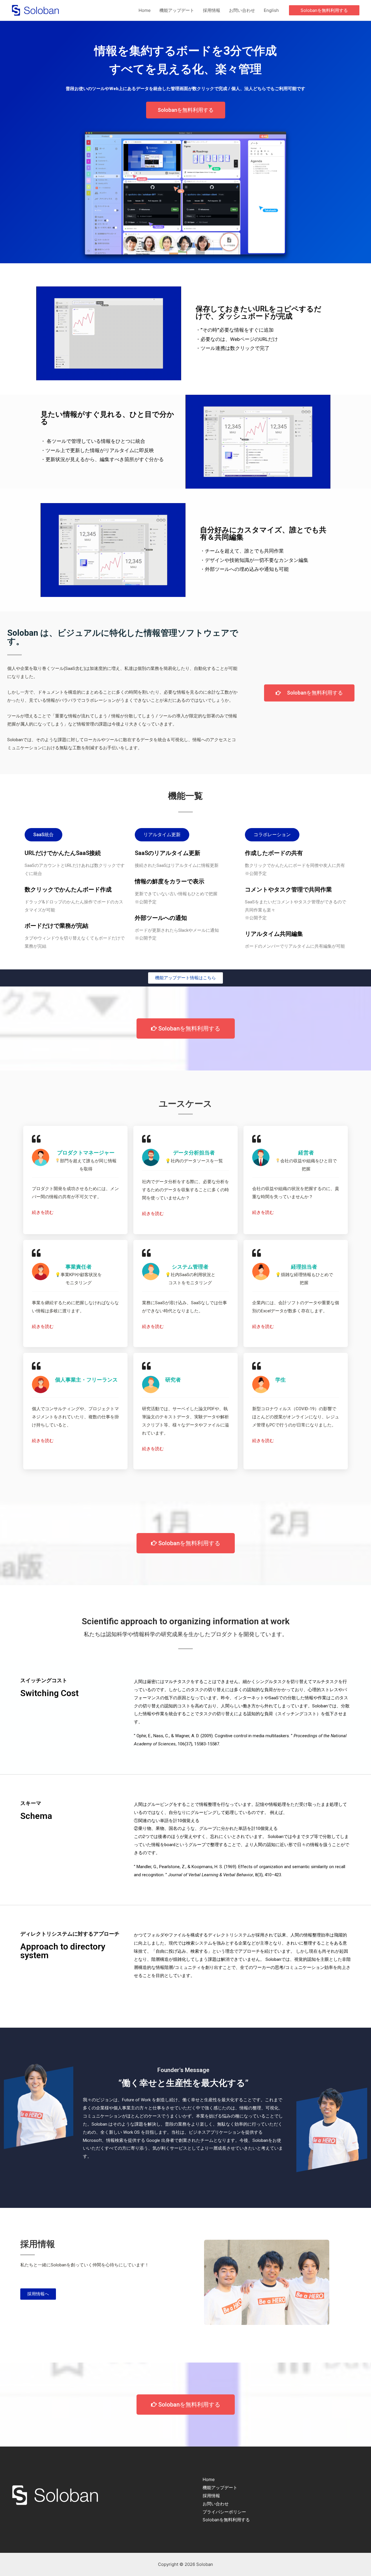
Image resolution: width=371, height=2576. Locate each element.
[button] (43, 835)
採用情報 (212, 10)
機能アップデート (177, 10)
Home (145, 10)
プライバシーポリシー (224, 2512)
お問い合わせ (242, 10)
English (271, 10)
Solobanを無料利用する (226, 2520)
